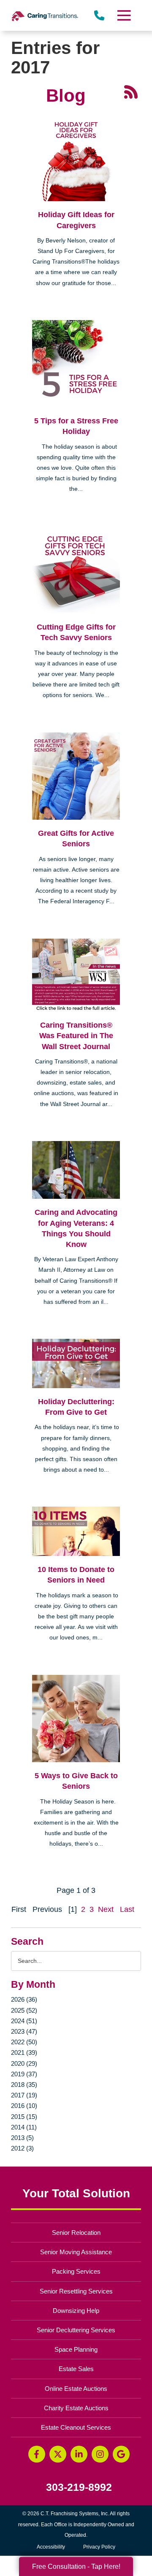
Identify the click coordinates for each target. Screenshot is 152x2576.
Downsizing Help (76, 2311)
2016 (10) (24, 2106)
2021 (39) (24, 2052)
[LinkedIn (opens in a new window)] (79, 2454)
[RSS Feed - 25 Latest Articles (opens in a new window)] (131, 91)
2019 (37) (24, 2074)
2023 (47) (24, 2031)
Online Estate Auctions (76, 2389)
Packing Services (76, 2271)
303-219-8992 (79, 2487)
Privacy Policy (99, 2547)
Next (106, 1909)
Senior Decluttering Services (76, 2330)
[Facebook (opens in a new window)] (37, 2454)
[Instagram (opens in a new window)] (100, 2454)
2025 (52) (24, 2010)
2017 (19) (24, 2095)
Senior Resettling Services (76, 2291)
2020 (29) (24, 2063)
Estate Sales (76, 2369)
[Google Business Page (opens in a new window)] (121, 2454)
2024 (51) (24, 2021)
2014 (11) (24, 2127)
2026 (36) (24, 1999)
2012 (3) (22, 2148)
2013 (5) (22, 2138)
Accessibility (51, 2547)
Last (127, 1909)
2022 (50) (24, 2042)
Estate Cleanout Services (76, 2427)
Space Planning (76, 2349)
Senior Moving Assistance (76, 2252)
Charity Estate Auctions (76, 2408)
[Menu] (124, 15)
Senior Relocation (76, 2233)
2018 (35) (24, 2085)
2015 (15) (24, 2117)
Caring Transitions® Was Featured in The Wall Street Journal (76, 1036)
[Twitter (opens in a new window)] (58, 2454)
